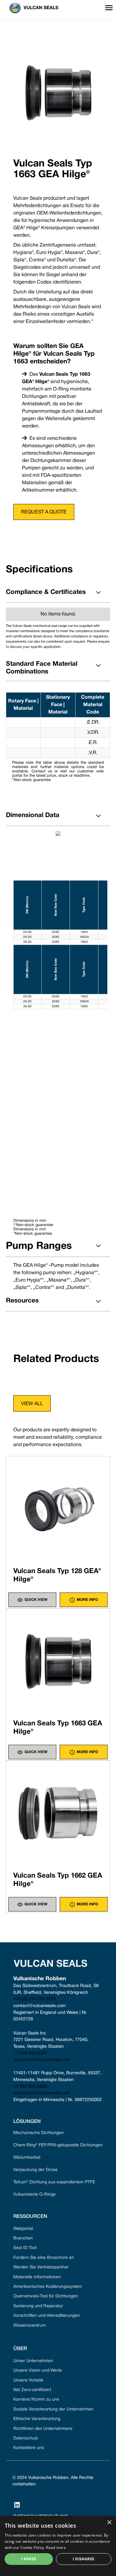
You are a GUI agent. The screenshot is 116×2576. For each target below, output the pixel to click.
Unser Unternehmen (33, 2361)
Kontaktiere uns (29, 2448)
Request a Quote (44, 512)
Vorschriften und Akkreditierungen (47, 2316)
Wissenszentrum (30, 2326)
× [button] (109, 2523)
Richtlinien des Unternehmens (43, 2429)
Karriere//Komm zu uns (36, 2400)
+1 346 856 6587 (30, 2053)
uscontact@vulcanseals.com (42, 2060)
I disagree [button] (84, 2559)
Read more (56, 2547)
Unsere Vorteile (28, 2380)
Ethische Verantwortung (37, 2419)
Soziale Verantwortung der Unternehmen (53, 2409)
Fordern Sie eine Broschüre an (44, 2258)
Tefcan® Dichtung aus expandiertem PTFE (54, 2182)
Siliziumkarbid (27, 2158)
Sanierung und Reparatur (38, 2306)
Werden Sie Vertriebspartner (41, 2267)
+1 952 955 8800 (30, 2087)
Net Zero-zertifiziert (32, 2390)
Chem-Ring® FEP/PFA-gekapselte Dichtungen (58, 2145)
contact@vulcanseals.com (39, 2006)
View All (32, 1404)
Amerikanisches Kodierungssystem (48, 2287)
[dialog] (58, 2546)
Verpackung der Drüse (35, 2170)
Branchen (23, 2238)
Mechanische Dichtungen (39, 2133)
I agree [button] (29, 2559)
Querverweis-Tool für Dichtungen (46, 2296)
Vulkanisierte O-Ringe (34, 2195)
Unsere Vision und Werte (38, 2371)
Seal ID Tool (25, 2248)
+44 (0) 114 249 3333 (34, 1999)
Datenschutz (26, 2438)
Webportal (23, 2229)
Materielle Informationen (37, 2277)
